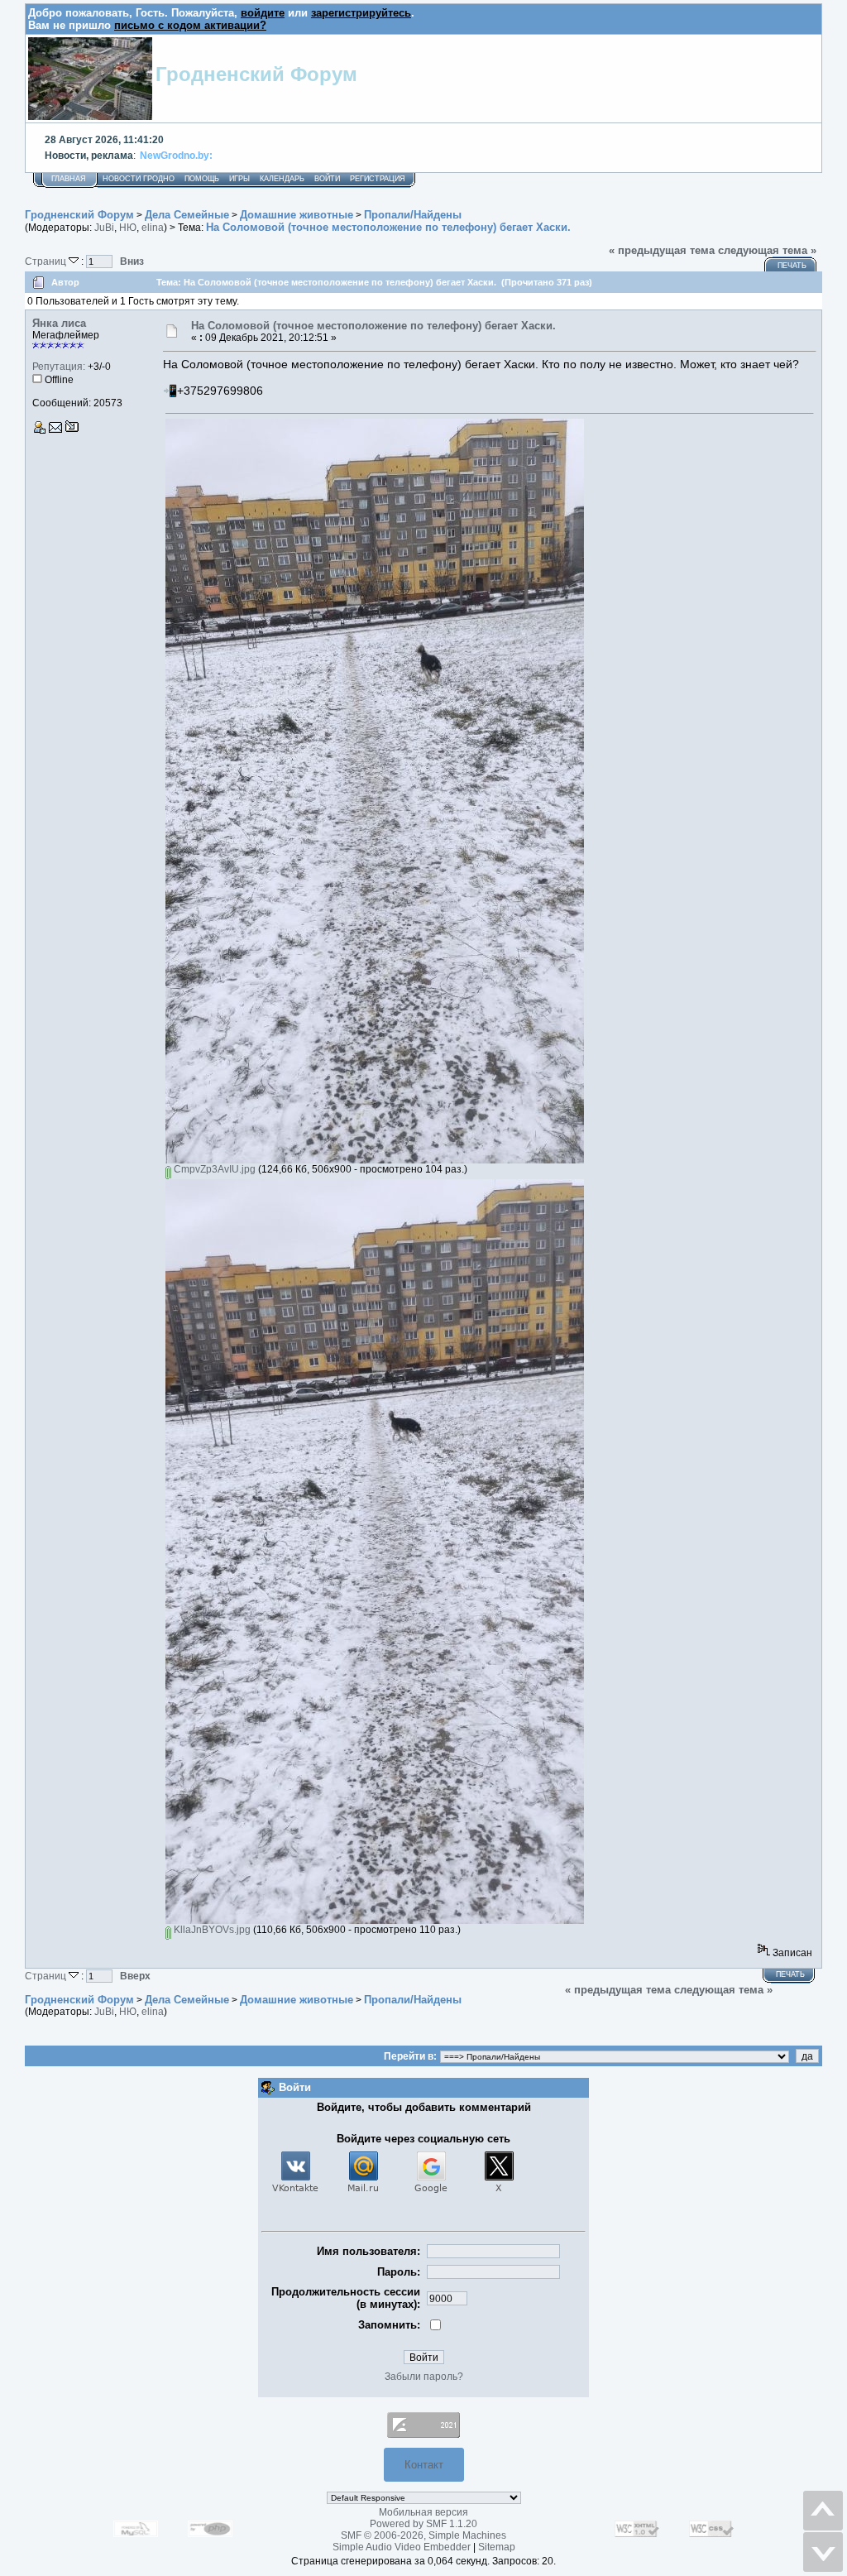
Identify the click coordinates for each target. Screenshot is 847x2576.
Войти (327, 179)
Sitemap (497, 2547)
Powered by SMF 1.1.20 (423, 2524)
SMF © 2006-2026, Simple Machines (423, 2535)
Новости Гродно (139, 179)
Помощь (202, 179)
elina (153, 228)
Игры (239, 179)
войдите (263, 13)
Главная (69, 179)
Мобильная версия (423, 2512)
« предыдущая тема (662, 250)
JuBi (104, 228)
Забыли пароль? (424, 2377)
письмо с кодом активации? (190, 25)
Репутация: (59, 367)
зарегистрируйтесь (361, 13)
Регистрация (378, 179)
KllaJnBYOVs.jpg (211, 1930)
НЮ (128, 228)
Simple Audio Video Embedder (402, 2547)
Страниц (47, 261)
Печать (792, 266)
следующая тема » (767, 250)
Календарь (282, 179)
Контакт (424, 2465)
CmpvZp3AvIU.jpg (213, 1169)
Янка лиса (59, 323)
